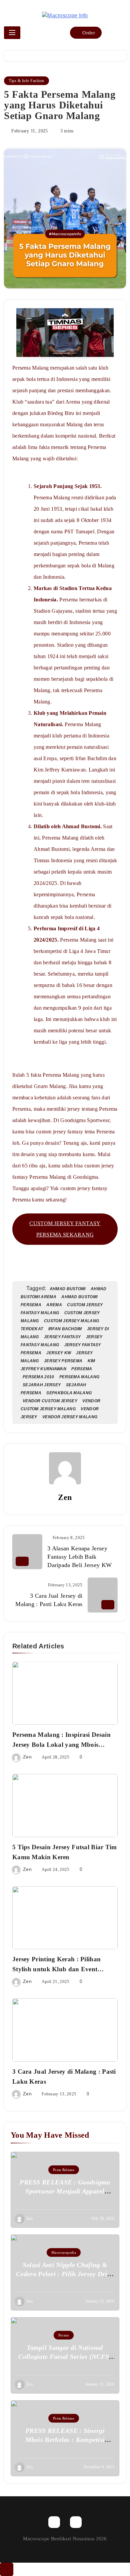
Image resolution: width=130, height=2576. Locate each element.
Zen (65, 1497)
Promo (64, 2335)
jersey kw (59, 1353)
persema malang (79, 1377)
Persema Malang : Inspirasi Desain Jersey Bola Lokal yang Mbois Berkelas (61, 1745)
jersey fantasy (62, 1337)
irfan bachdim (65, 1329)
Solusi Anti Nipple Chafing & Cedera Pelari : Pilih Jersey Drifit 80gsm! (65, 2274)
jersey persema (63, 1361)
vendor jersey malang (70, 1417)
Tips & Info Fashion (26, 81)
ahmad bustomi (68, 1289)
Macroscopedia (64, 2252)
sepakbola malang (69, 1393)
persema (82, 1369)
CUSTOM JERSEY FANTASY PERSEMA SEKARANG (65, 1229)
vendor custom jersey (50, 1401)
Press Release (64, 2170)
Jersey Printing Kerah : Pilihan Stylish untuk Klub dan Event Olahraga (56, 1969)
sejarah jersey (42, 1385)
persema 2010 (38, 1377)
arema (54, 1305)
